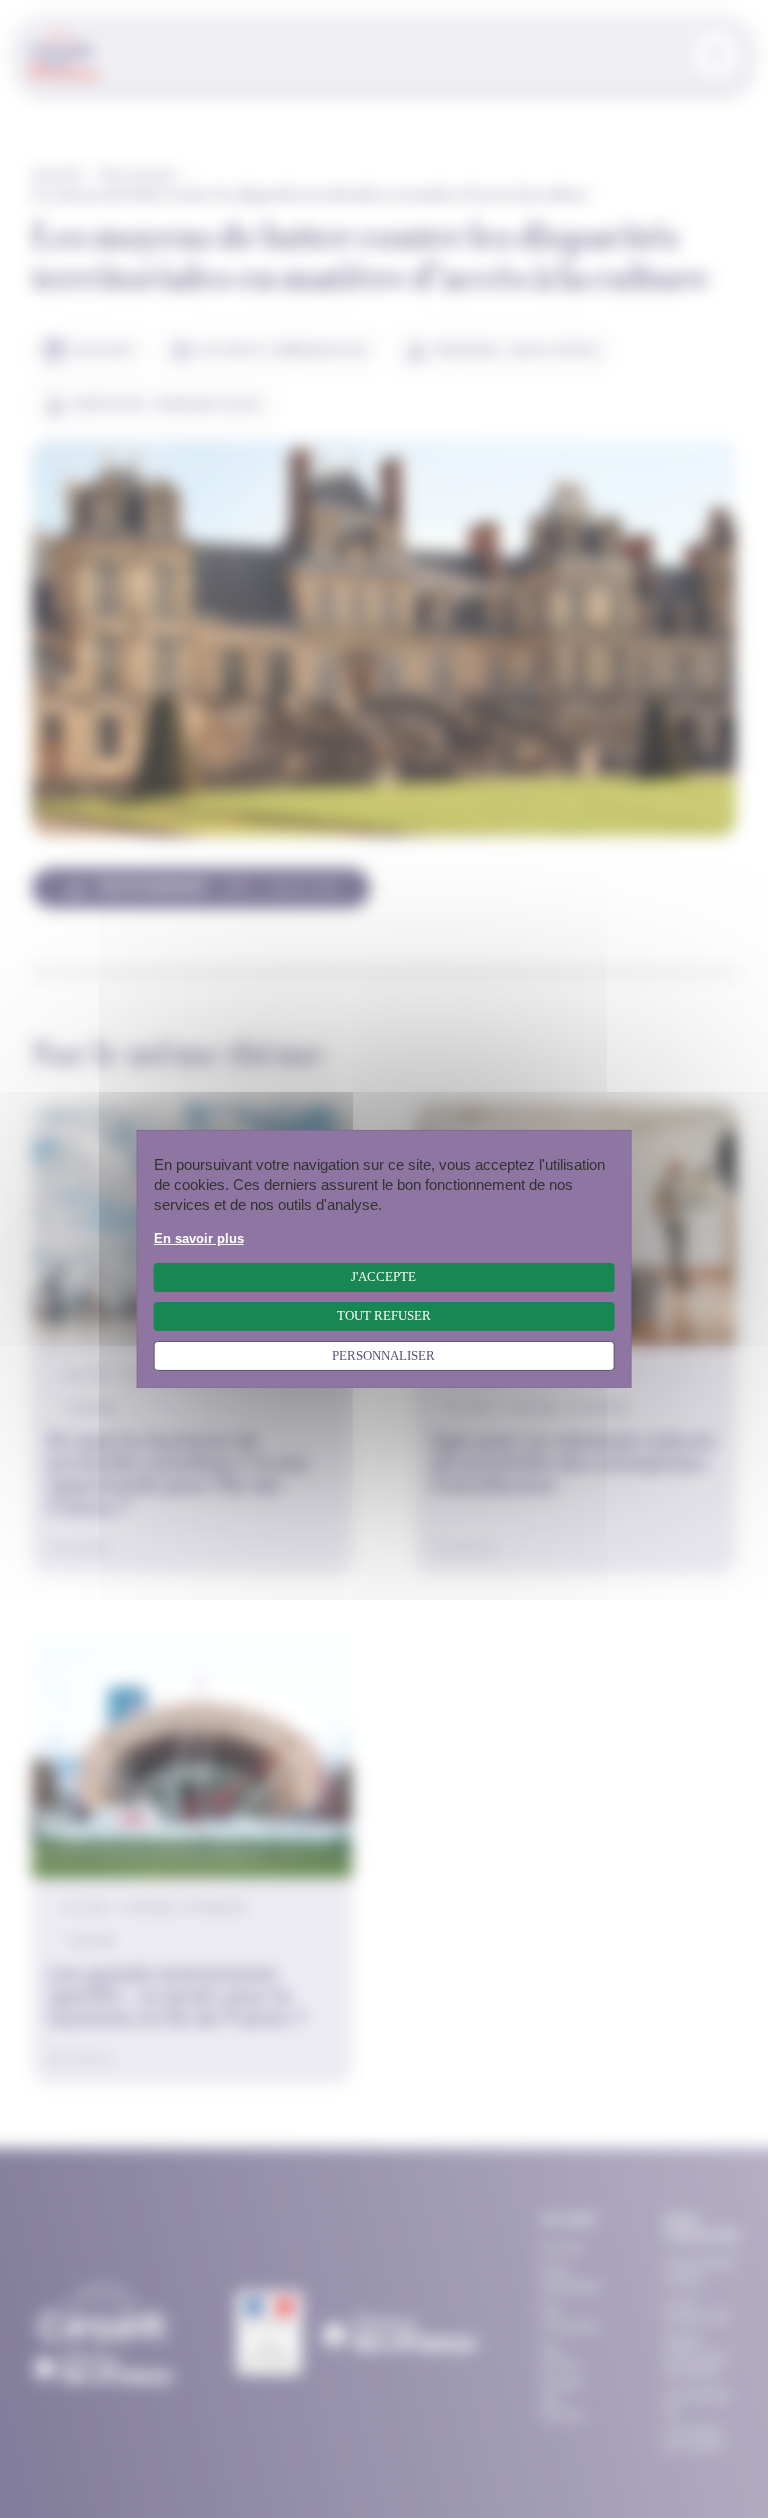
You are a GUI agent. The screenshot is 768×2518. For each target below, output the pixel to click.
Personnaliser (383, 1356)
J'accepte (383, 1277)
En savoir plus (199, 1239)
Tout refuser (384, 1316)
